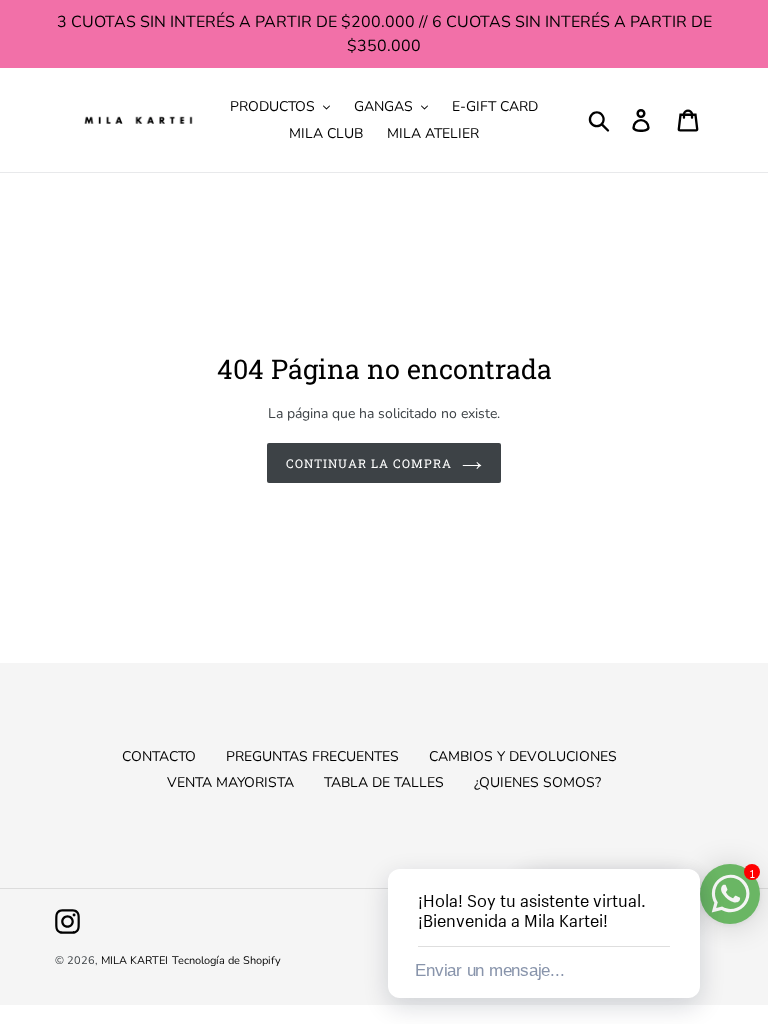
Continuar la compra (368, 463)
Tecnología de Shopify (226, 960)
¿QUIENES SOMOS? (537, 782)
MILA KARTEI (134, 960)
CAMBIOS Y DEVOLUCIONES (523, 756)
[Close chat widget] (683, 846)
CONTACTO (159, 756)
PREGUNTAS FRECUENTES (312, 756)
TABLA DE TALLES (384, 782)
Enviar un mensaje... (489, 970)
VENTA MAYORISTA (230, 782)
